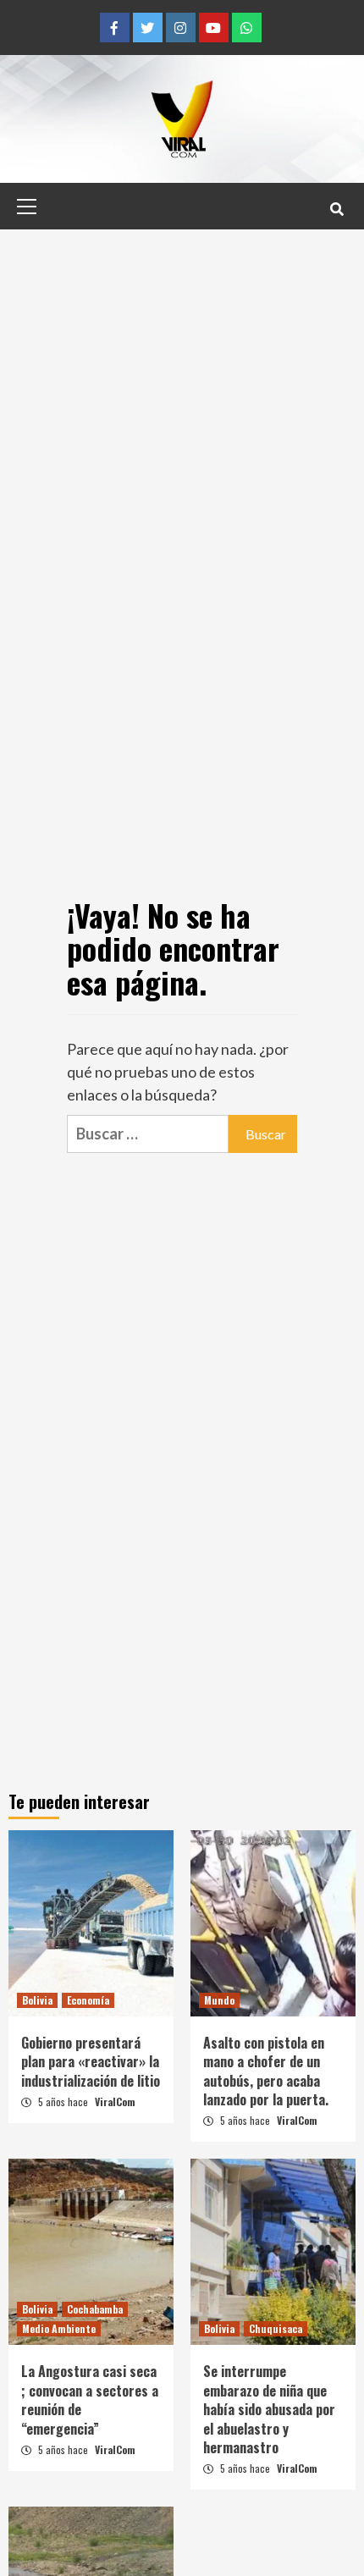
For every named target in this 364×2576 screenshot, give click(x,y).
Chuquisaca (276, 2328)
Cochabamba (95, 2309)
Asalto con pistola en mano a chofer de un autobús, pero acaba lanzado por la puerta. (266, 2071)
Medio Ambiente (59, 2328)
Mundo (219, 2000)
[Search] (336, 208)
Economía (88, 2000)
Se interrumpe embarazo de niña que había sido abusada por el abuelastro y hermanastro (269, 2409)
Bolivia (37, 2000)
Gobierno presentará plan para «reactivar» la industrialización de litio (91, 2062)
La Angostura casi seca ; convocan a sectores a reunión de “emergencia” (90, 2399)
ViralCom (115, 2102)
